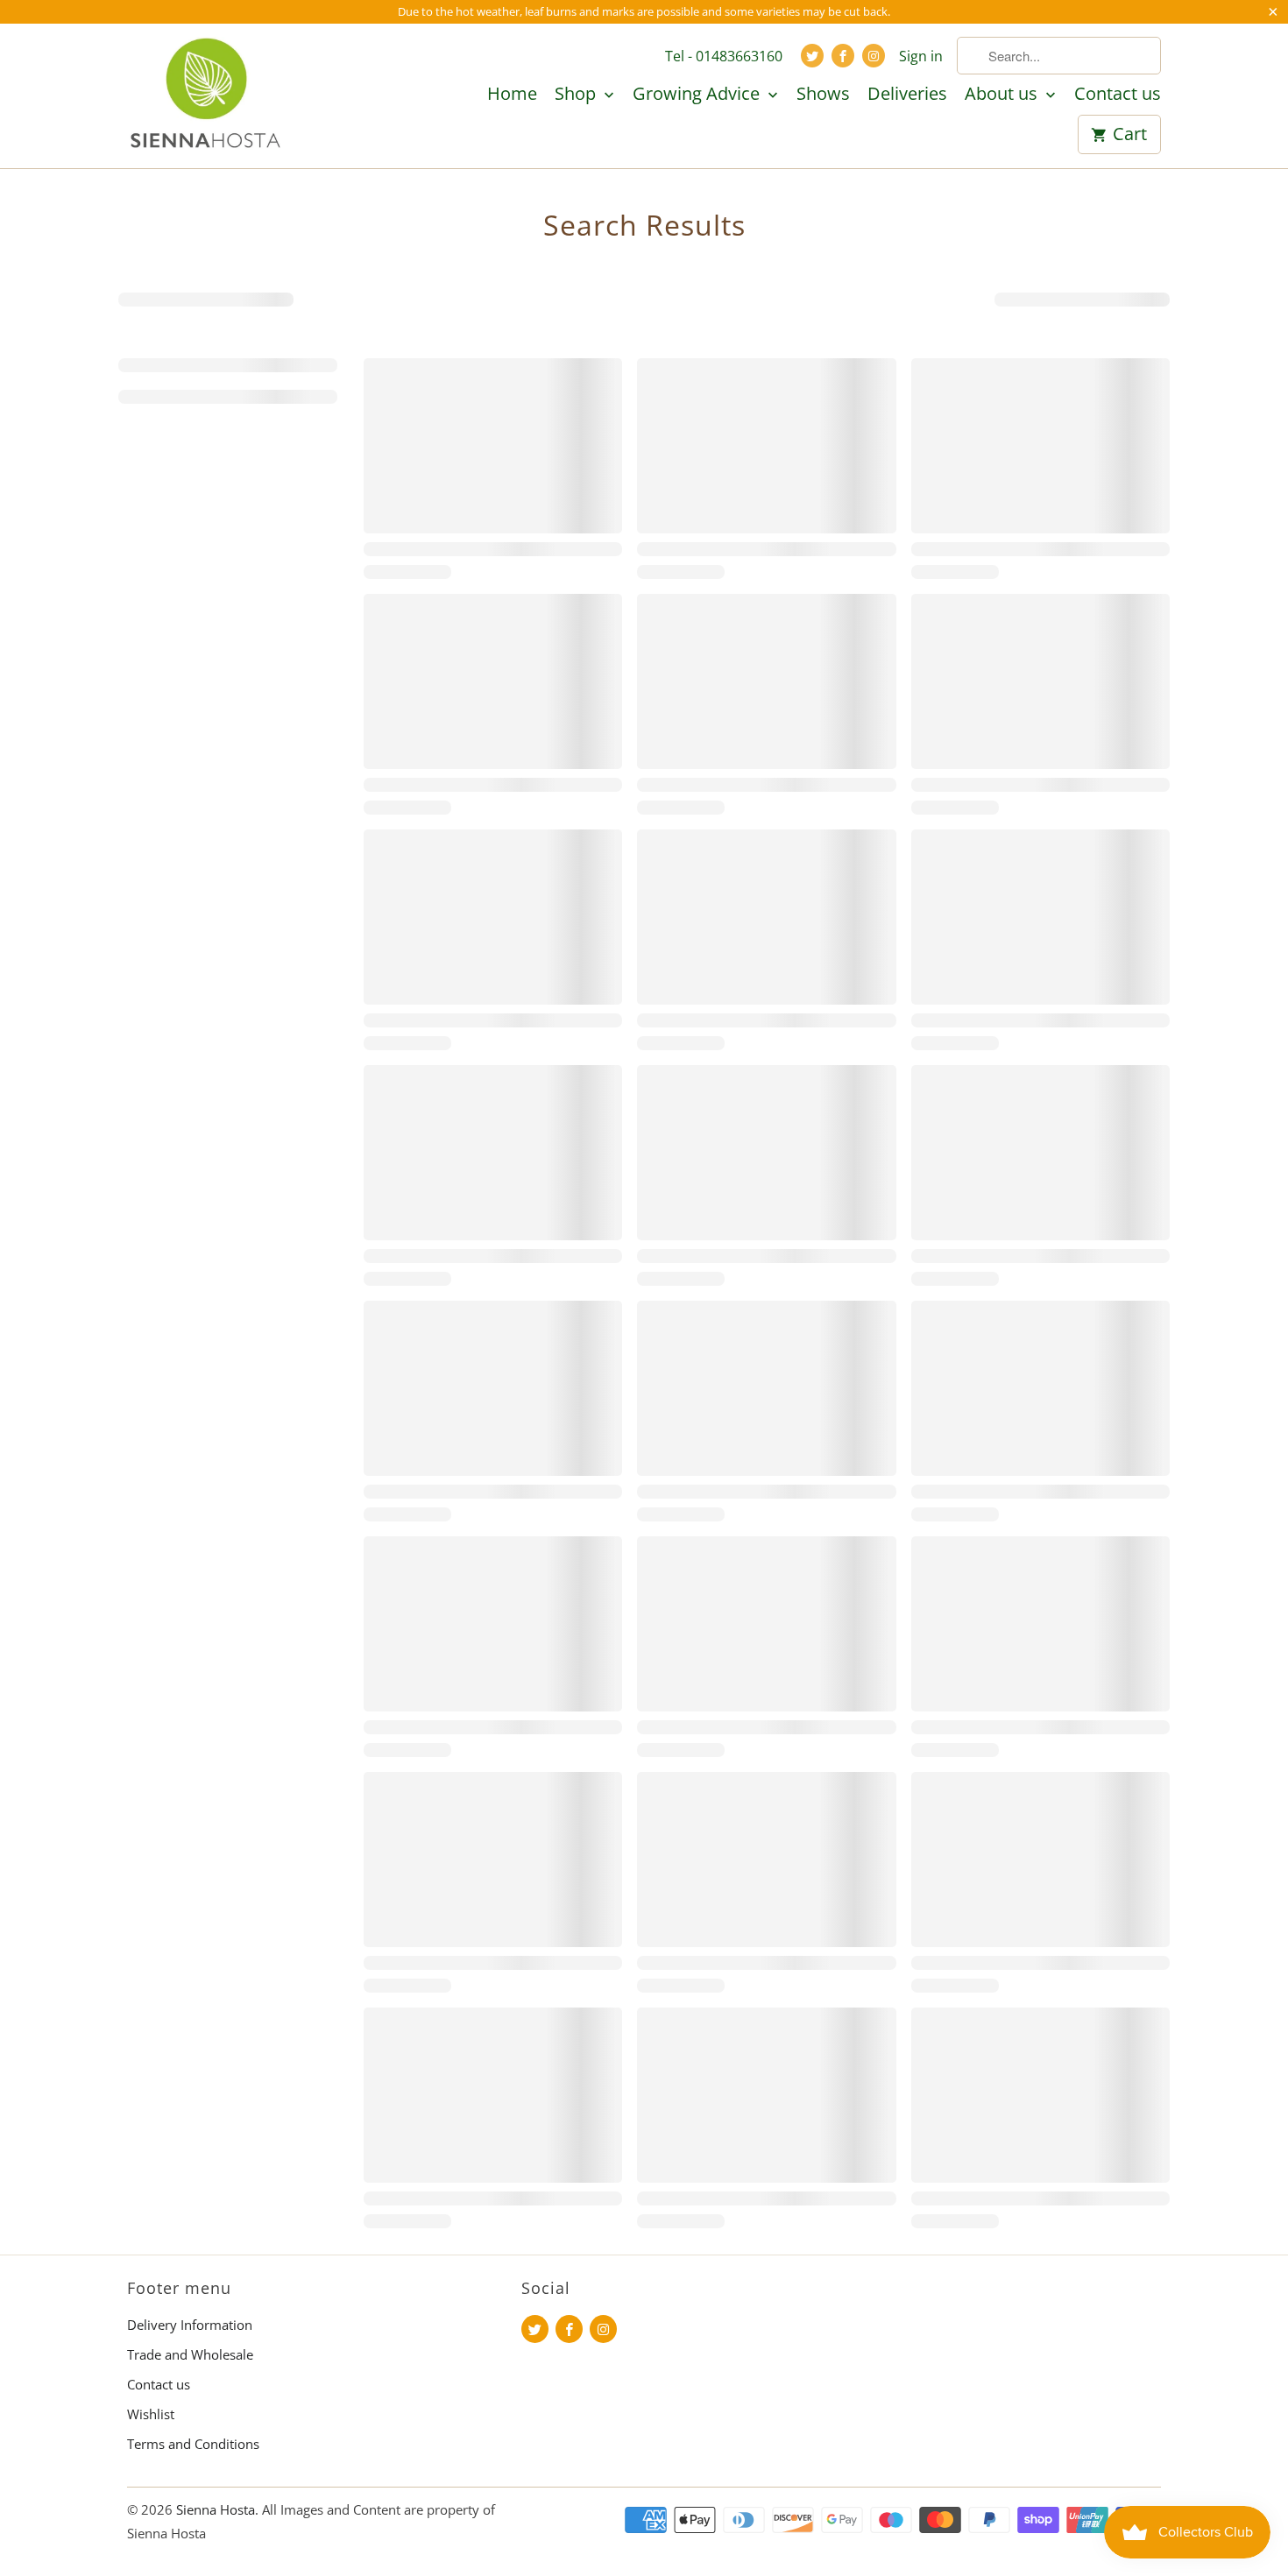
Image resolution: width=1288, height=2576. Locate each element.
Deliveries (907, 95)
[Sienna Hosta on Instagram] (874, 56)
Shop (577, 95)
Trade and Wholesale (190, 2354)
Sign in (921, 56)
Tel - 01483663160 (724, 56)
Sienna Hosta (216, 2509)
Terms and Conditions (193, 2444)
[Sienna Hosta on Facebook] (843, 56)
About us (1003, 95)
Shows (823, 95)
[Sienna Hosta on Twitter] (812, 56)
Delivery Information (190, 2325)
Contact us (1118, 95)
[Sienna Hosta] (206, 95)
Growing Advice (698, 95)
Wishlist (151, 2414)
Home (512, 95)
